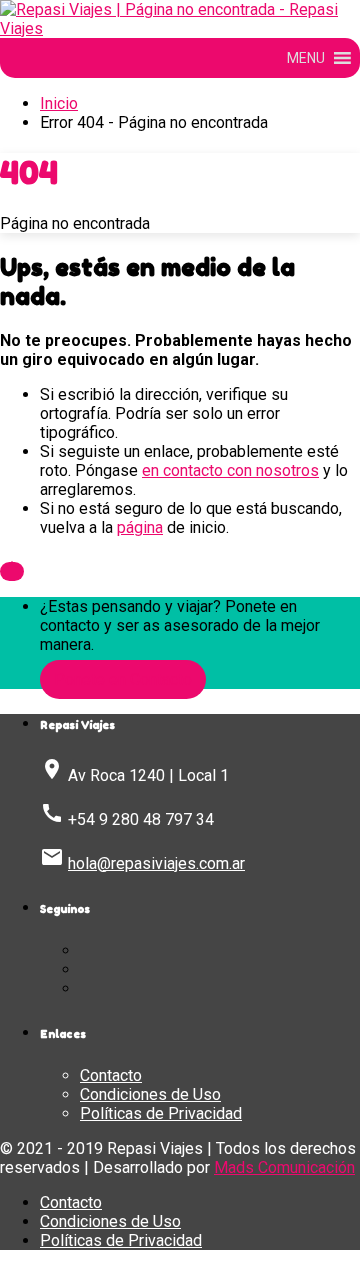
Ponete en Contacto (123, 679)
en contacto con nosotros (230, 470)
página (140, 527)
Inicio (59, 103)
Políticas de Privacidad (161, 1113)
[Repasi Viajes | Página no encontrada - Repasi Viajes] (180, 28)
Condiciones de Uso (150, 1094)
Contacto (111, 1075)
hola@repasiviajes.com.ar (156, 863)
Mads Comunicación (284, 1167)
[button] (306, 58)
